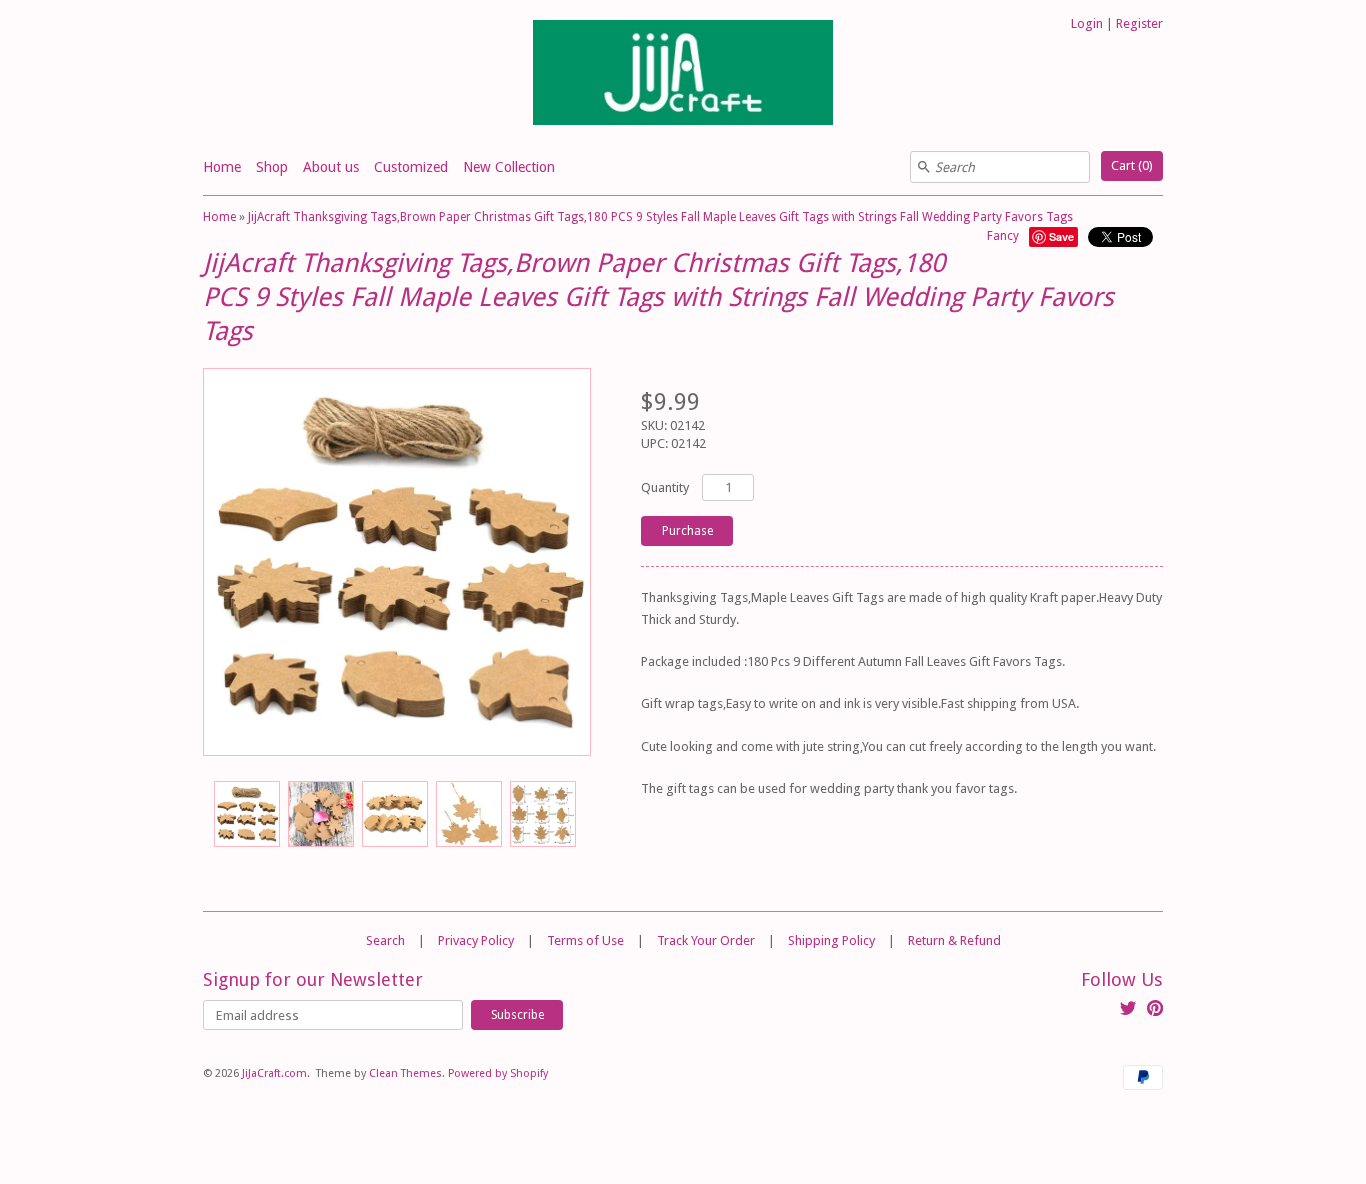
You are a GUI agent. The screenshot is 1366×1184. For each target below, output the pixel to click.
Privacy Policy (476, 940)
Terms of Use (585, 940)
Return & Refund (954, 940)
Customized (411, 167)
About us (331, 167)
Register (1139, 23)
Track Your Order (706, 940)
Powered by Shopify (498, 1073)
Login (1087, 23)
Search (385, 940)
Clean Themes (405, 1073)
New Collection (509, 167)
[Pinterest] (1155, 1011)
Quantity (665, 487)
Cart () (1132, 165)
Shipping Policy (831, 940)
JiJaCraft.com (274, 1073)
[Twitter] (1128, 1011)
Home (222, 167)
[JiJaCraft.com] (683, 75)
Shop (272, 167)
